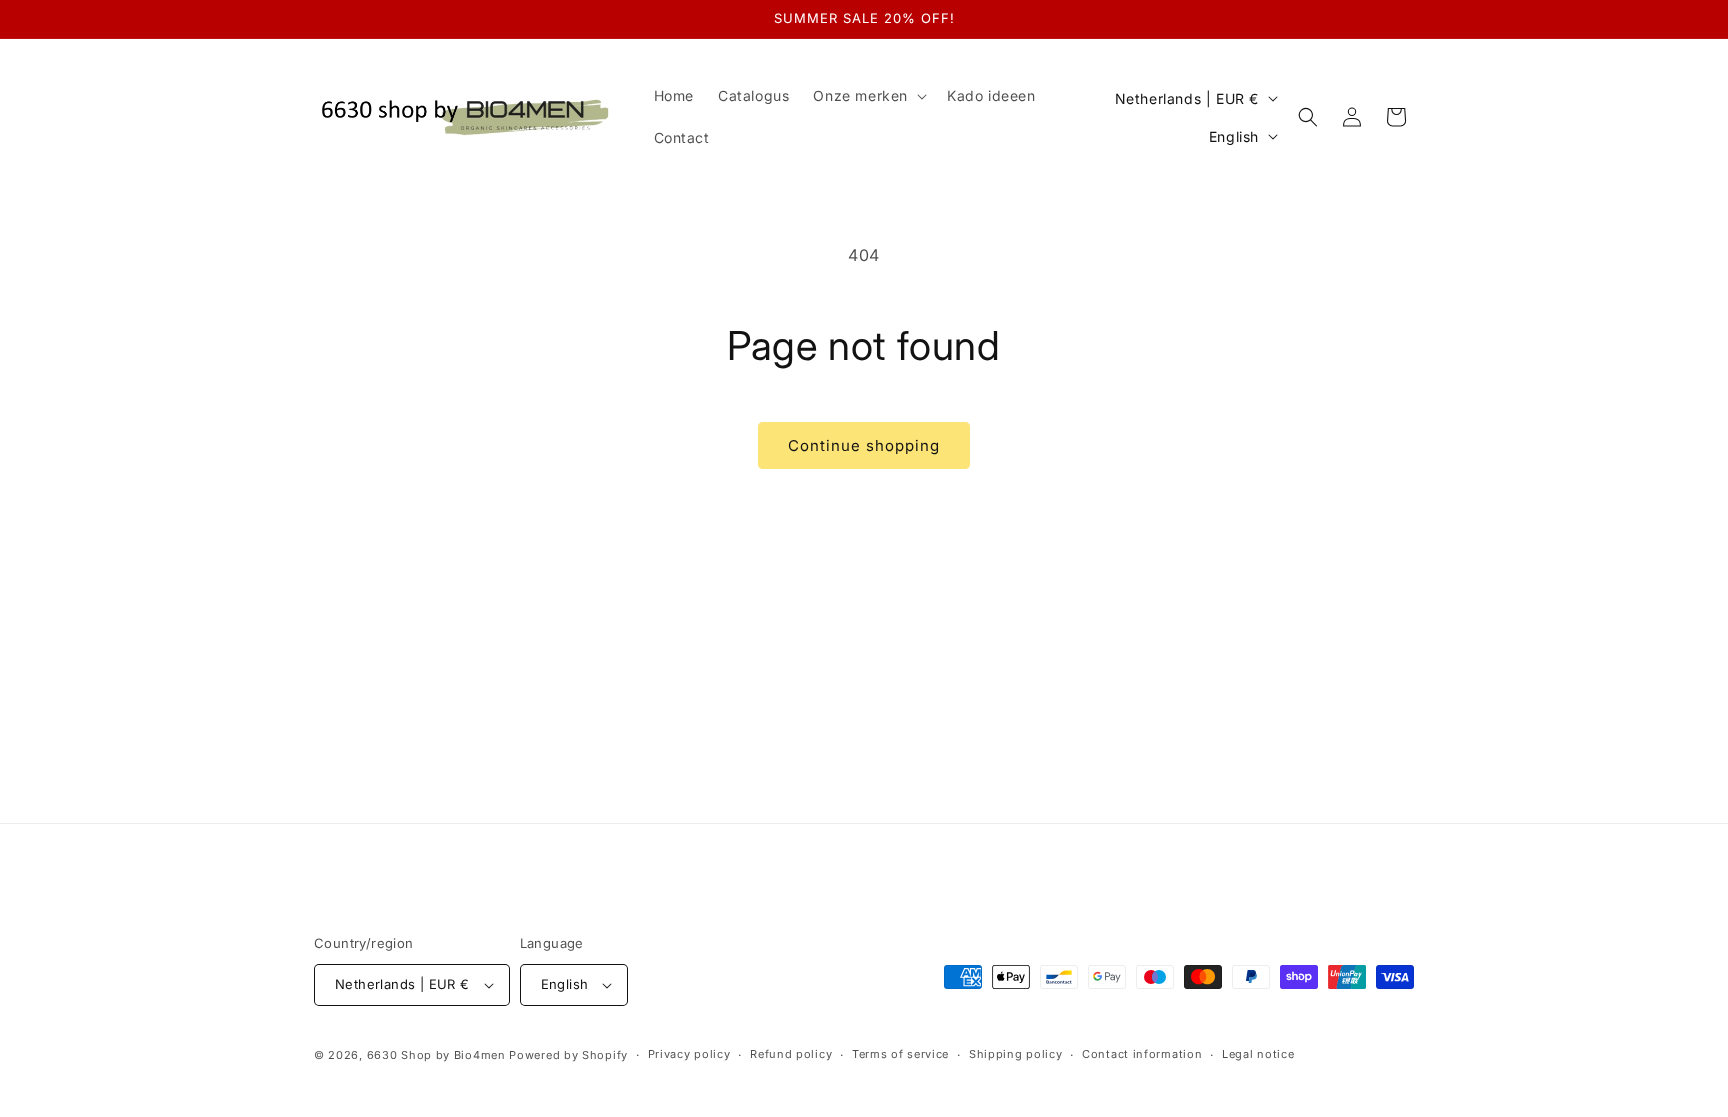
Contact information (1142, 1054)
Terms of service (900, 1054)
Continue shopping (864, 445)
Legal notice (1258, 1054)
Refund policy (791, 1054)
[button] (868, 96)
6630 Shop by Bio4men (436, 1055)
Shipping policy (1016, 1054)
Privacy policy (689, 1054)
